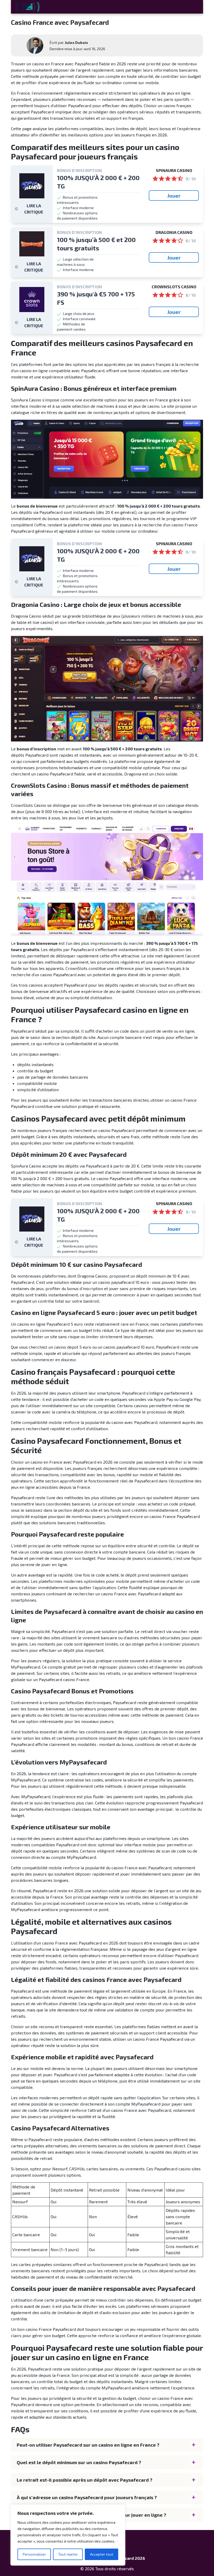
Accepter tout (102, 2554)
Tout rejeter (68, 2554)
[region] (68, 2535)
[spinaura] (32, 186)
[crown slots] (32, 300)
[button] (107, 2445)
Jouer (174, 195)
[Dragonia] (32, 244)
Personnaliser (34, 2554)
